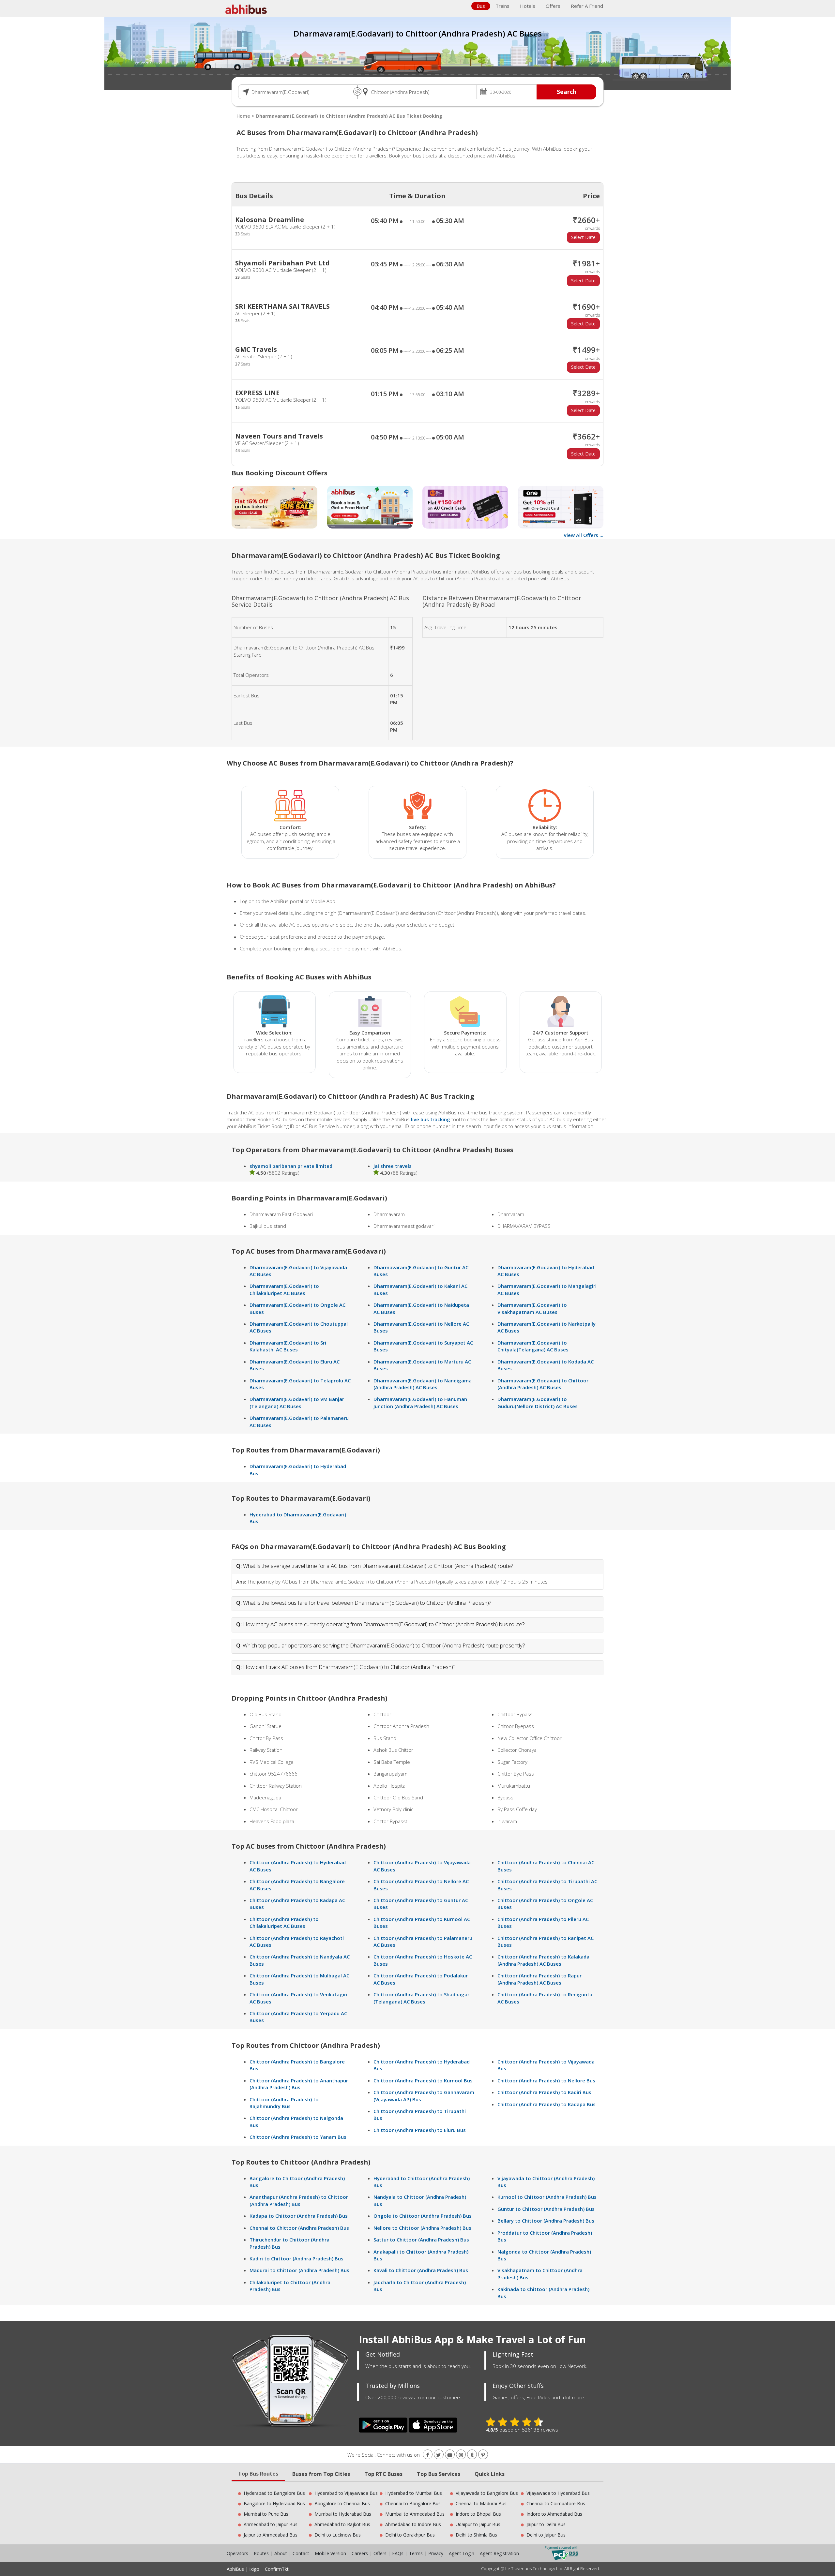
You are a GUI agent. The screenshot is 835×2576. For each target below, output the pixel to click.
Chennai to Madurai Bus (481, 2503)
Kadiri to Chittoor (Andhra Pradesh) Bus (296, 2258)
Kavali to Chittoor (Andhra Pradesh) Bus (421, 2270)
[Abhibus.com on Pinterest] (483, 2455)
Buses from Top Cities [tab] (321, 2474)
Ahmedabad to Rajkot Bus (342, 2524)
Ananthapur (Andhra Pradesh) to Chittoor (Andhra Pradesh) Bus (299, 2200)
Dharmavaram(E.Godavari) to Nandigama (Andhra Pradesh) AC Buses (423, 1384)
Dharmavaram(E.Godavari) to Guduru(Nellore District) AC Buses (538, 1402)
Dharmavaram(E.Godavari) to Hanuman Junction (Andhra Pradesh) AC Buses (420, 1402)
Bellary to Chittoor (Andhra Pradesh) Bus (546, 2221)
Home (243, 116)
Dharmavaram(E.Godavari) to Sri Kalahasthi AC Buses (288, 1346)
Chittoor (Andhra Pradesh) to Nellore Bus (546, 2080)
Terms (417, 2553)
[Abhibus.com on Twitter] (439, 2455)
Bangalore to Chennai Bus (342, 2503)
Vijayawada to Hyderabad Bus (558, 2493)
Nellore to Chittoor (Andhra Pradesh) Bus (422, 2228)
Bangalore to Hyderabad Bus (274, 2503)
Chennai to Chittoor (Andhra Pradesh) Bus (299, 2228)
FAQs (398, 2553)
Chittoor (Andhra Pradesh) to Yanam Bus (298, 2137)
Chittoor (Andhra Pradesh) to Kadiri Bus (544, 2092)
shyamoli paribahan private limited (291, 1166)
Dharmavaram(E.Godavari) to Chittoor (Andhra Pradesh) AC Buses (543, 1384)
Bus (481, 6)
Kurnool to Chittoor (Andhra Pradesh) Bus (547, 2197)
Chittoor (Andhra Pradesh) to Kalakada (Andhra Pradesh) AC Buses (543, 1960)
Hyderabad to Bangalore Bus (274, 2493)
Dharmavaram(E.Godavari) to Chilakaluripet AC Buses (284, 1289)
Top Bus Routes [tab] (258, 2474)
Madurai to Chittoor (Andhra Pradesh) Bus (299, 2270)
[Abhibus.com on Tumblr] (472, 2455)
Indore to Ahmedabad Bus (554, 2514)
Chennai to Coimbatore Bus (556, 2503)
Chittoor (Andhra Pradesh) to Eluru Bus (420, 2130)
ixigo (254, 2569)
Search (567, 92)
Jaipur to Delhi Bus (546, 2524)
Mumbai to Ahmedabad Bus (415, 2514)
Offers (553, 6)
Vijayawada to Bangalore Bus (487, 2493)
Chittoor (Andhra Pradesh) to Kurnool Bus (423, 2080)
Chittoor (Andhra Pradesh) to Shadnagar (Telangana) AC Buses (421, 1998)
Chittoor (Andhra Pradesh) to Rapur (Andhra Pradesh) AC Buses (539, 1979)
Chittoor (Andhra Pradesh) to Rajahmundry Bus (284, 2103)
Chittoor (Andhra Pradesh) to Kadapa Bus (547, 2104)
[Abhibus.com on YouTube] (450, 2455)
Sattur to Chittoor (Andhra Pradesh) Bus (421, 2240)
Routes (261, 2553)
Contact (301, 2553)
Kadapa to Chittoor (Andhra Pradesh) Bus (299, 2216)
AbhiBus (235, 2569)
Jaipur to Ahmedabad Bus (271, 2535)
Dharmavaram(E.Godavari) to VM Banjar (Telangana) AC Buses (297, 1402)
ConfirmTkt (277, 2569)
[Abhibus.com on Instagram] (461, 2455)
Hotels (528, 6)
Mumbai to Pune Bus (266, 2514)
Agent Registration (499, 2553)
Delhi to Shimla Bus (476, 2535)
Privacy (436, 2553)
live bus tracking (431, 1119)
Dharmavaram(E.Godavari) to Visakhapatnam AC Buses (532, 1308)
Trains (502, 6)
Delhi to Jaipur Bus (546, 2535)
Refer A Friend (587, 6)
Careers (360, 2553)
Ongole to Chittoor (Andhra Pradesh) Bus (423, 2216)
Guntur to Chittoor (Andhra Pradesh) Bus (546, 2209)
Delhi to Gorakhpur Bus (410, 2535)
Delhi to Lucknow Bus (338, 2535)
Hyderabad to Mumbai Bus (414, 2493)
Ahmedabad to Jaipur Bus (271, 2524)
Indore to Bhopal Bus (478, 2514)
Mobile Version (330, 2553)
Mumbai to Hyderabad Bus (343, 2514)
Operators (238, 2553)
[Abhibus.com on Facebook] (428, 2455)
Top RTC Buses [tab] (383, 2474)
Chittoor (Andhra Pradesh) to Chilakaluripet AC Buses (284, 1922)
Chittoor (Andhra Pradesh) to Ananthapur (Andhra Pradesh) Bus (299, 2084)
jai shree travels (393, 1166)
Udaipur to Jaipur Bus (478, 2524)
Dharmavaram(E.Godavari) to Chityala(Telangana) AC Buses (533, 1346)
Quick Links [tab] (490, 2474)
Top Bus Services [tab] (439, 2474)
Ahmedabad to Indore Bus (413, 2524)
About (281, 2553)
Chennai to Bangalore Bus (413, 2503)
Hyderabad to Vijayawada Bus (346, 2493)
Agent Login (462, 2553)
